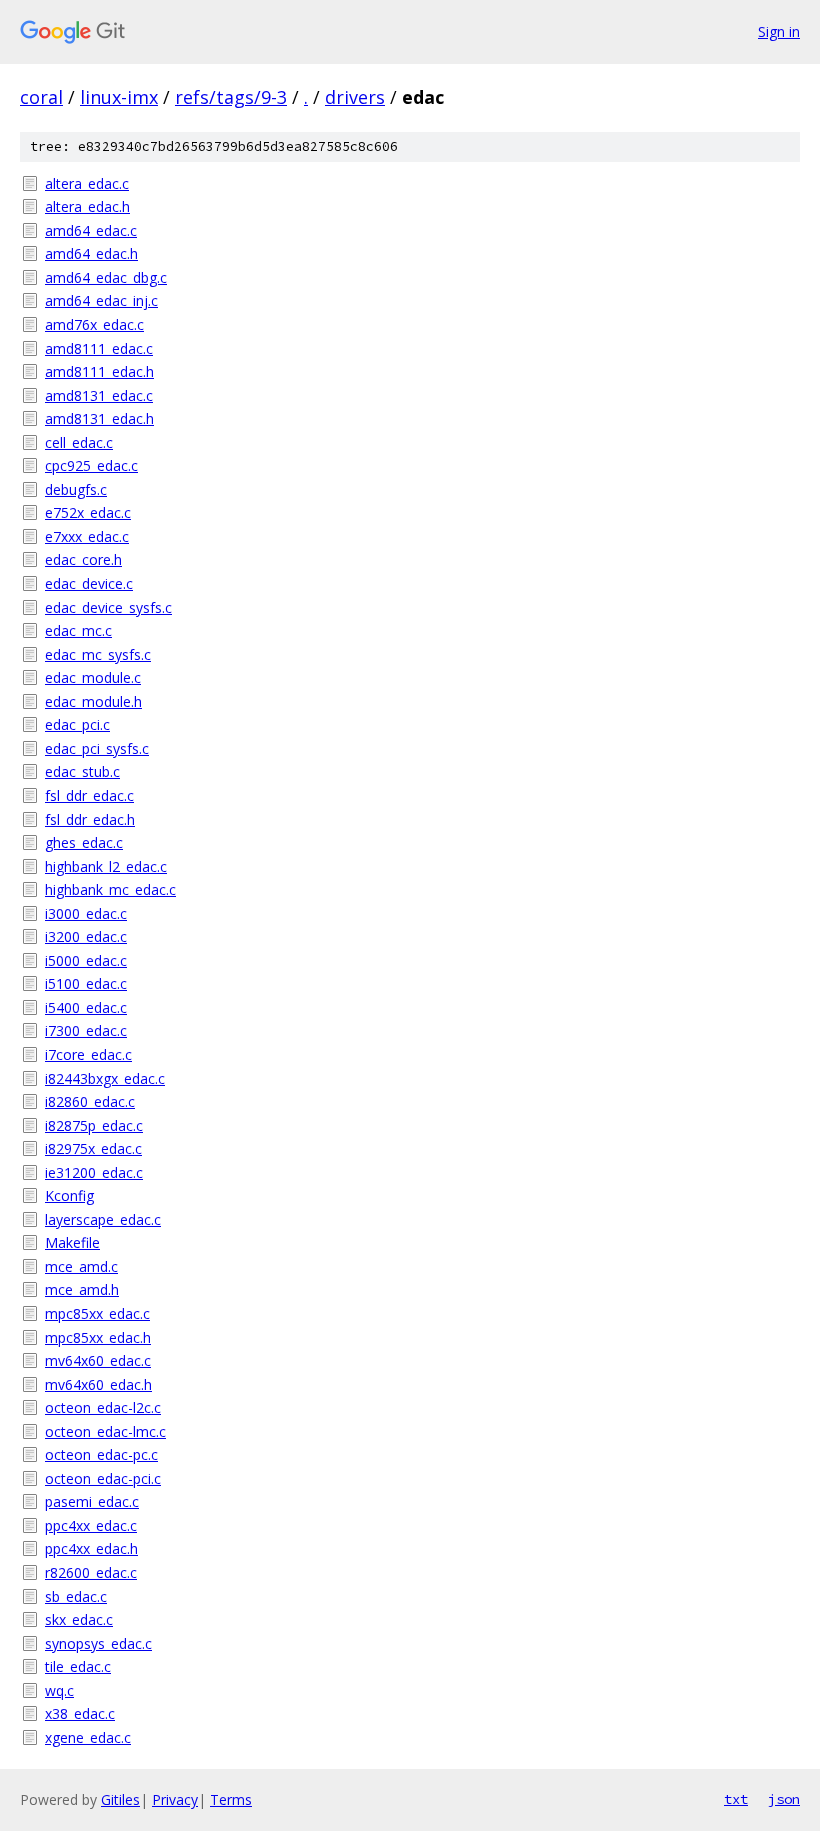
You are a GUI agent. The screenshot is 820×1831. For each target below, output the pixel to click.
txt (736, 1799)
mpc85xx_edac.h (98, 1337)
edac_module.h (93, 701)
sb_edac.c (76, 1596)
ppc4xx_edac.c (91, 1525)
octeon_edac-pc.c (101, 1454)
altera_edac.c (87, 183)
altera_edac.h (87, 206)
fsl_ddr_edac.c (89, 795)
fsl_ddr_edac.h (90, 819)
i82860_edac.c (90, 1101)
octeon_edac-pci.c (103, 1478)
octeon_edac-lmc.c (105, 1431)
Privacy (175, 1799)
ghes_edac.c (84, 842)
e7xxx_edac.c (87, 536)
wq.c (59, 1690)
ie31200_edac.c (94, 1172)
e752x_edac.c (88, 512)
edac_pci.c (77, 724)
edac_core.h (83, 559)
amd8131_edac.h (99, 418)
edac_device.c (89, 583)
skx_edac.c (79, 1619)
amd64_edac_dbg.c (106, 277)
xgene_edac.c (88, 1737)
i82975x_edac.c (93, 1148)
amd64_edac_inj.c (101, 300)
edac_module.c (93, 677)
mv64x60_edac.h (98, 1384)
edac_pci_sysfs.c (97, 748)
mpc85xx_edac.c (97, 1313)
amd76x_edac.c (94, 324)
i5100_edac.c (86, 983)
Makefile (72, 1242)
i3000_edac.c (86, 913)
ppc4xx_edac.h (91, 1548)
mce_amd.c (81, 1266)
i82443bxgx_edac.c (105, 1078)
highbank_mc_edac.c (110, 889)
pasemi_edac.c (92, 1501)
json (784, 1799)
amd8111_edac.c (99, 348)
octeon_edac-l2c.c (103, 1407)
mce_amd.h (82, 1289)
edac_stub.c (82, 771)
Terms (231, 1799)
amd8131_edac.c (99, 395)
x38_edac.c (80, 1713)
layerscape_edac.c (103, 1219)
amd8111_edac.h (99, 371)
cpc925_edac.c (91, 465)
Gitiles (120, 1799)
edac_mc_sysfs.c (98, 654)
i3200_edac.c (86, 936)
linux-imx (119, 97)
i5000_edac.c (86, 960)
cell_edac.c (79, 442)
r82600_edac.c (91, 1572)
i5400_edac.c (86, 1007)
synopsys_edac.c (98, 1643)
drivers (355, 97)
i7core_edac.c (88, 1054)
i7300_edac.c (86, 1030)
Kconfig (69, 1195)
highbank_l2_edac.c (106, 866)
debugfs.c (76, 489)
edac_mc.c (78, 630)
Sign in (779, 31)
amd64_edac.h (91, 253)
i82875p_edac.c (94, 1125)
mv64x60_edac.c (98, 1360)
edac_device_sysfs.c (108, 607)
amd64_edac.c (91, 230)
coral (41, 97)
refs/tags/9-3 (231, 97)
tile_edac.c (78, 1666)
